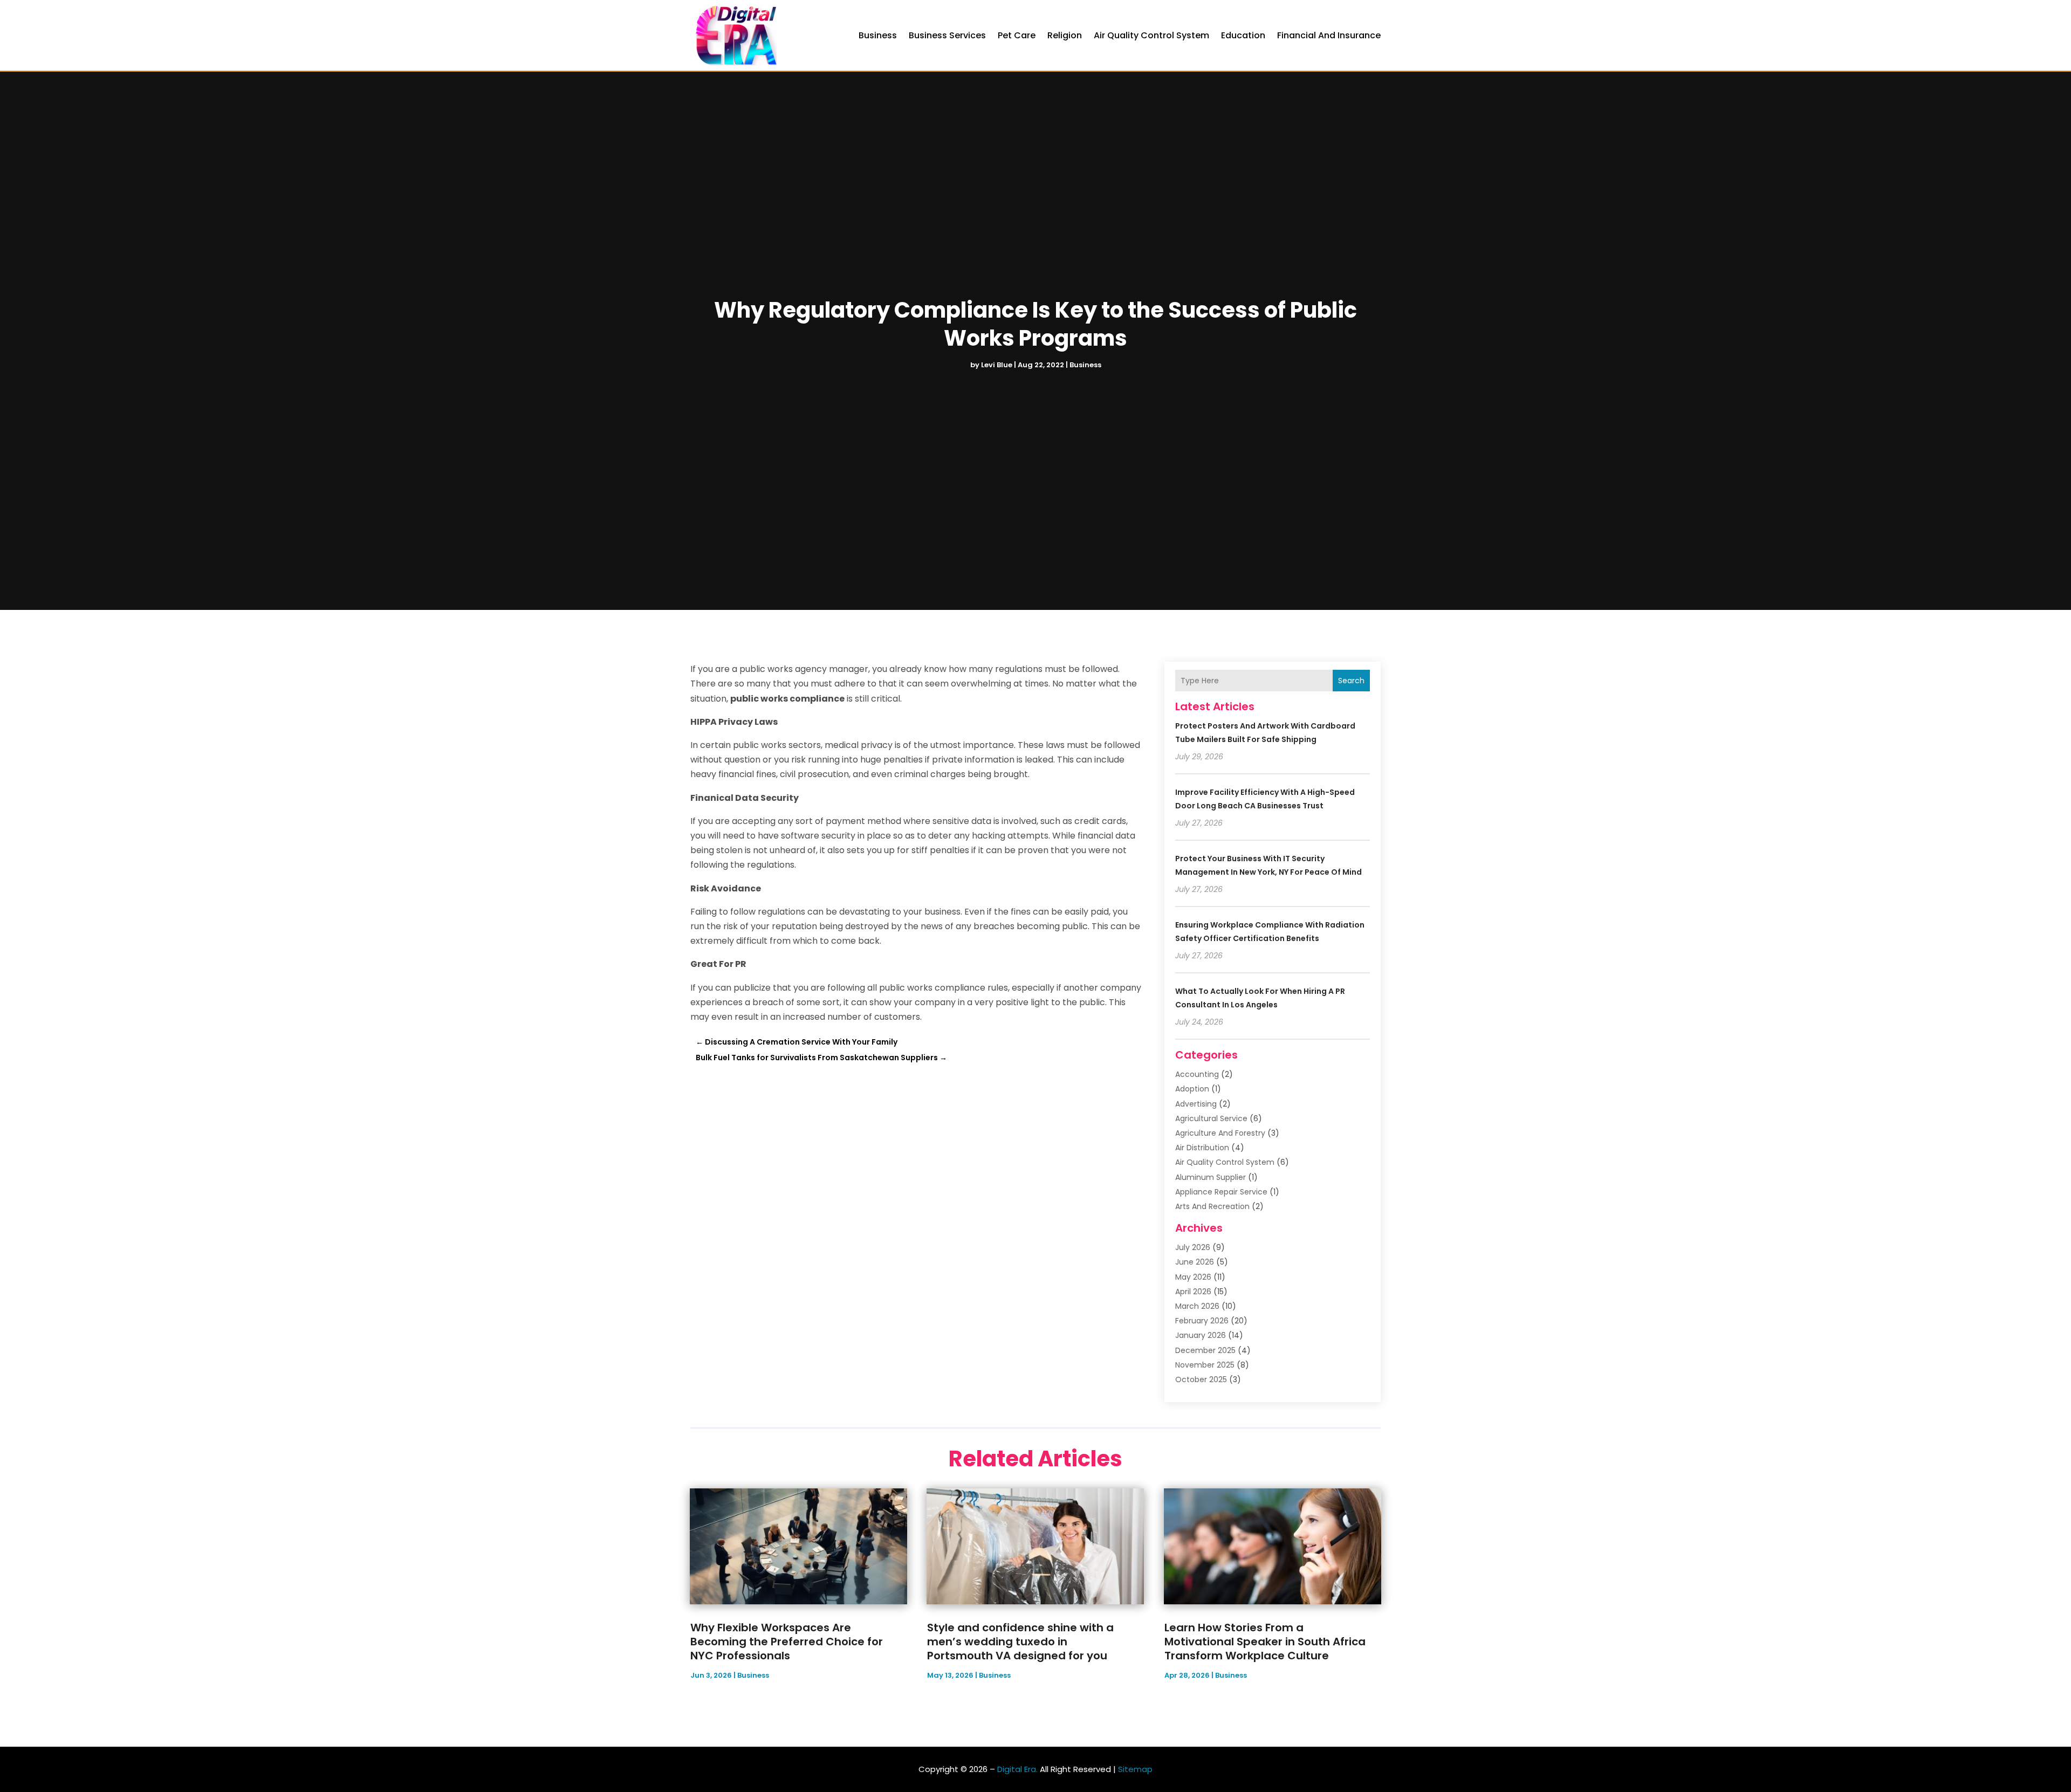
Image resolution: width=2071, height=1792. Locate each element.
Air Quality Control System (1151, 35)
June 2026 (1195, 1262)
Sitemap (1135, 1769)
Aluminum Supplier (1211, 1177)
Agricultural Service (1211, 1118)
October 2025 (1201, 1379)
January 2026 (1201, 1335)
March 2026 (1197, 1306)
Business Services (947, 35)
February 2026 (1202, 1321)
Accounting (1197, 1074)
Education (1243, 35)
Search (1351, 681)
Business (878, 35)
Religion (1065, 35)
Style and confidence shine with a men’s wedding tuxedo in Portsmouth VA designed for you (1020, 1642)
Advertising (1196, 1104)
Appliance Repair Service (1221, 1192)
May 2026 (1193, 1277)
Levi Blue (997, 365)
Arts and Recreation (1212, 1206)
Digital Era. (1017, 1769)
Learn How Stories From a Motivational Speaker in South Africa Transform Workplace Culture (1265, 1642)
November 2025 (1205, 1365)
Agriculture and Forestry (1220, 1133)
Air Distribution (1202, 1148)
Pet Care (1017, 35)
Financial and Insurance (1329, 35)
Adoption (1192, 1089)
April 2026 (1193, 1292)
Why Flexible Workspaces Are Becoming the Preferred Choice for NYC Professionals (787, 1642)
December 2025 (1205, 1350)
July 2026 (1193, 1247)
